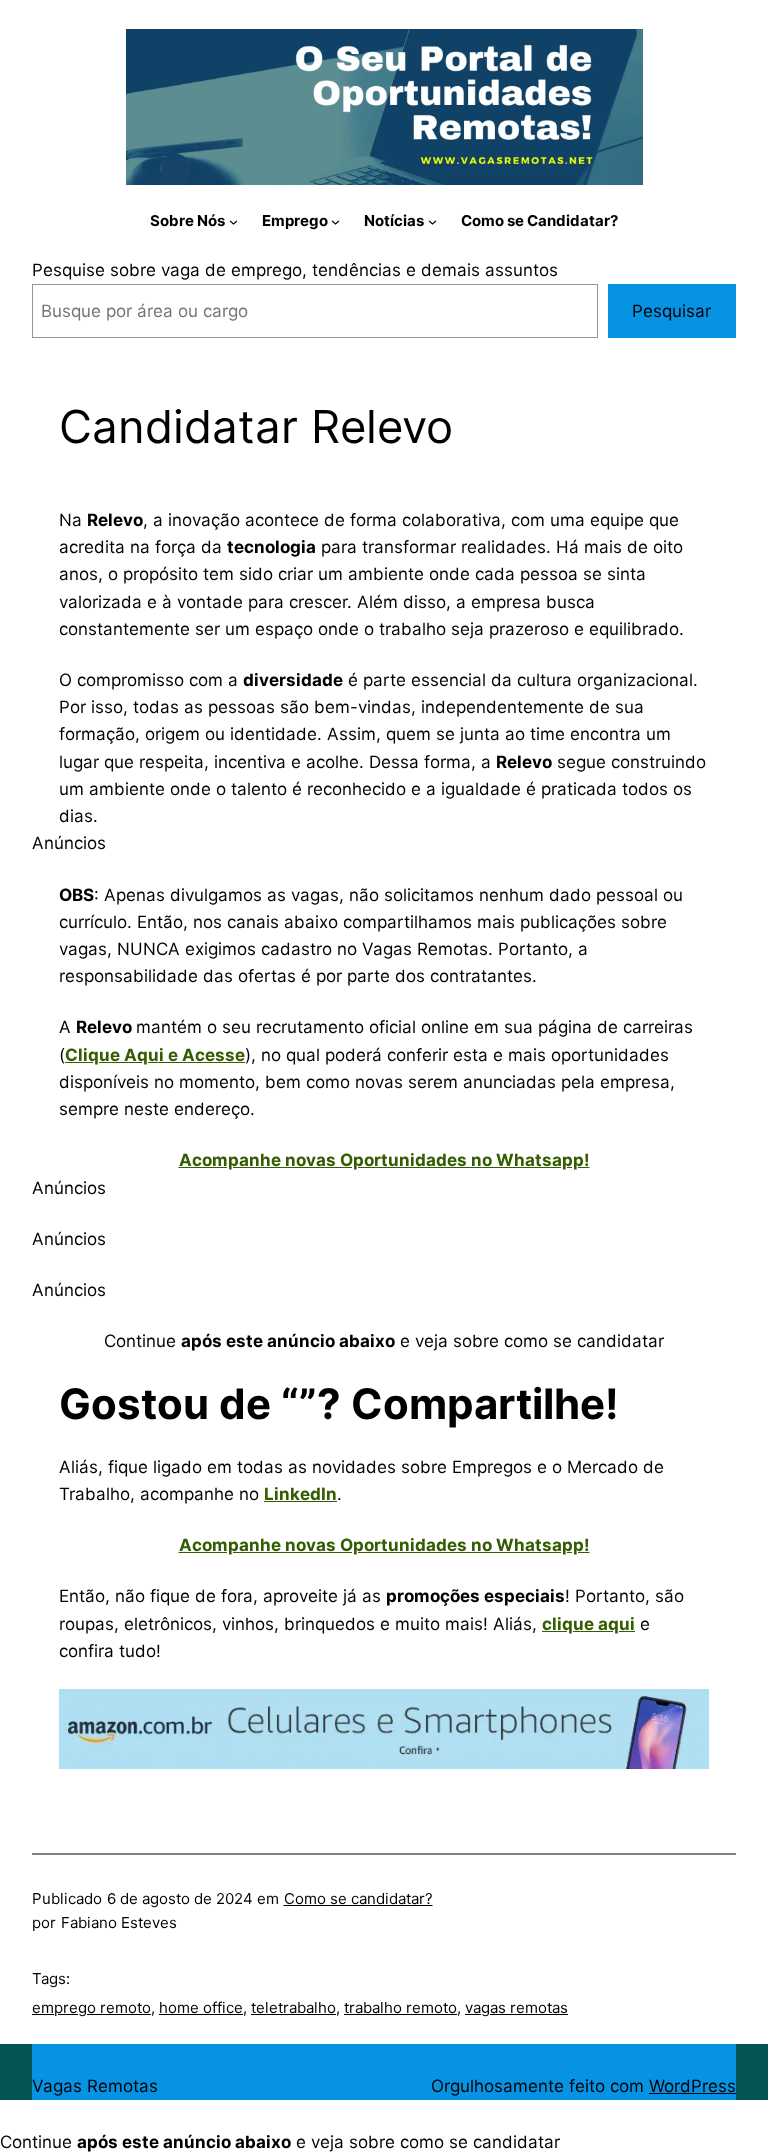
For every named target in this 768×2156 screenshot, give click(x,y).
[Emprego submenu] (335, 220)
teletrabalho (293, 2007)
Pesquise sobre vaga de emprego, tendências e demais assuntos (295, 270)
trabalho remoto (400, 2007)
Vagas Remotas (95, 2086)
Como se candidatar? (358, 1898)
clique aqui (588, 1624)
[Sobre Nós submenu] (233, 220)
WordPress (692, 2086)
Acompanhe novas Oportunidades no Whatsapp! (384, 1160)
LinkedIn (300, 1494)
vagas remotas (516, 2007)
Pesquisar (671, 311)
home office (201, 2007)
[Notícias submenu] (432, 220)
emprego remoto (91, 2007)
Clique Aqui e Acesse (155, 1055)
